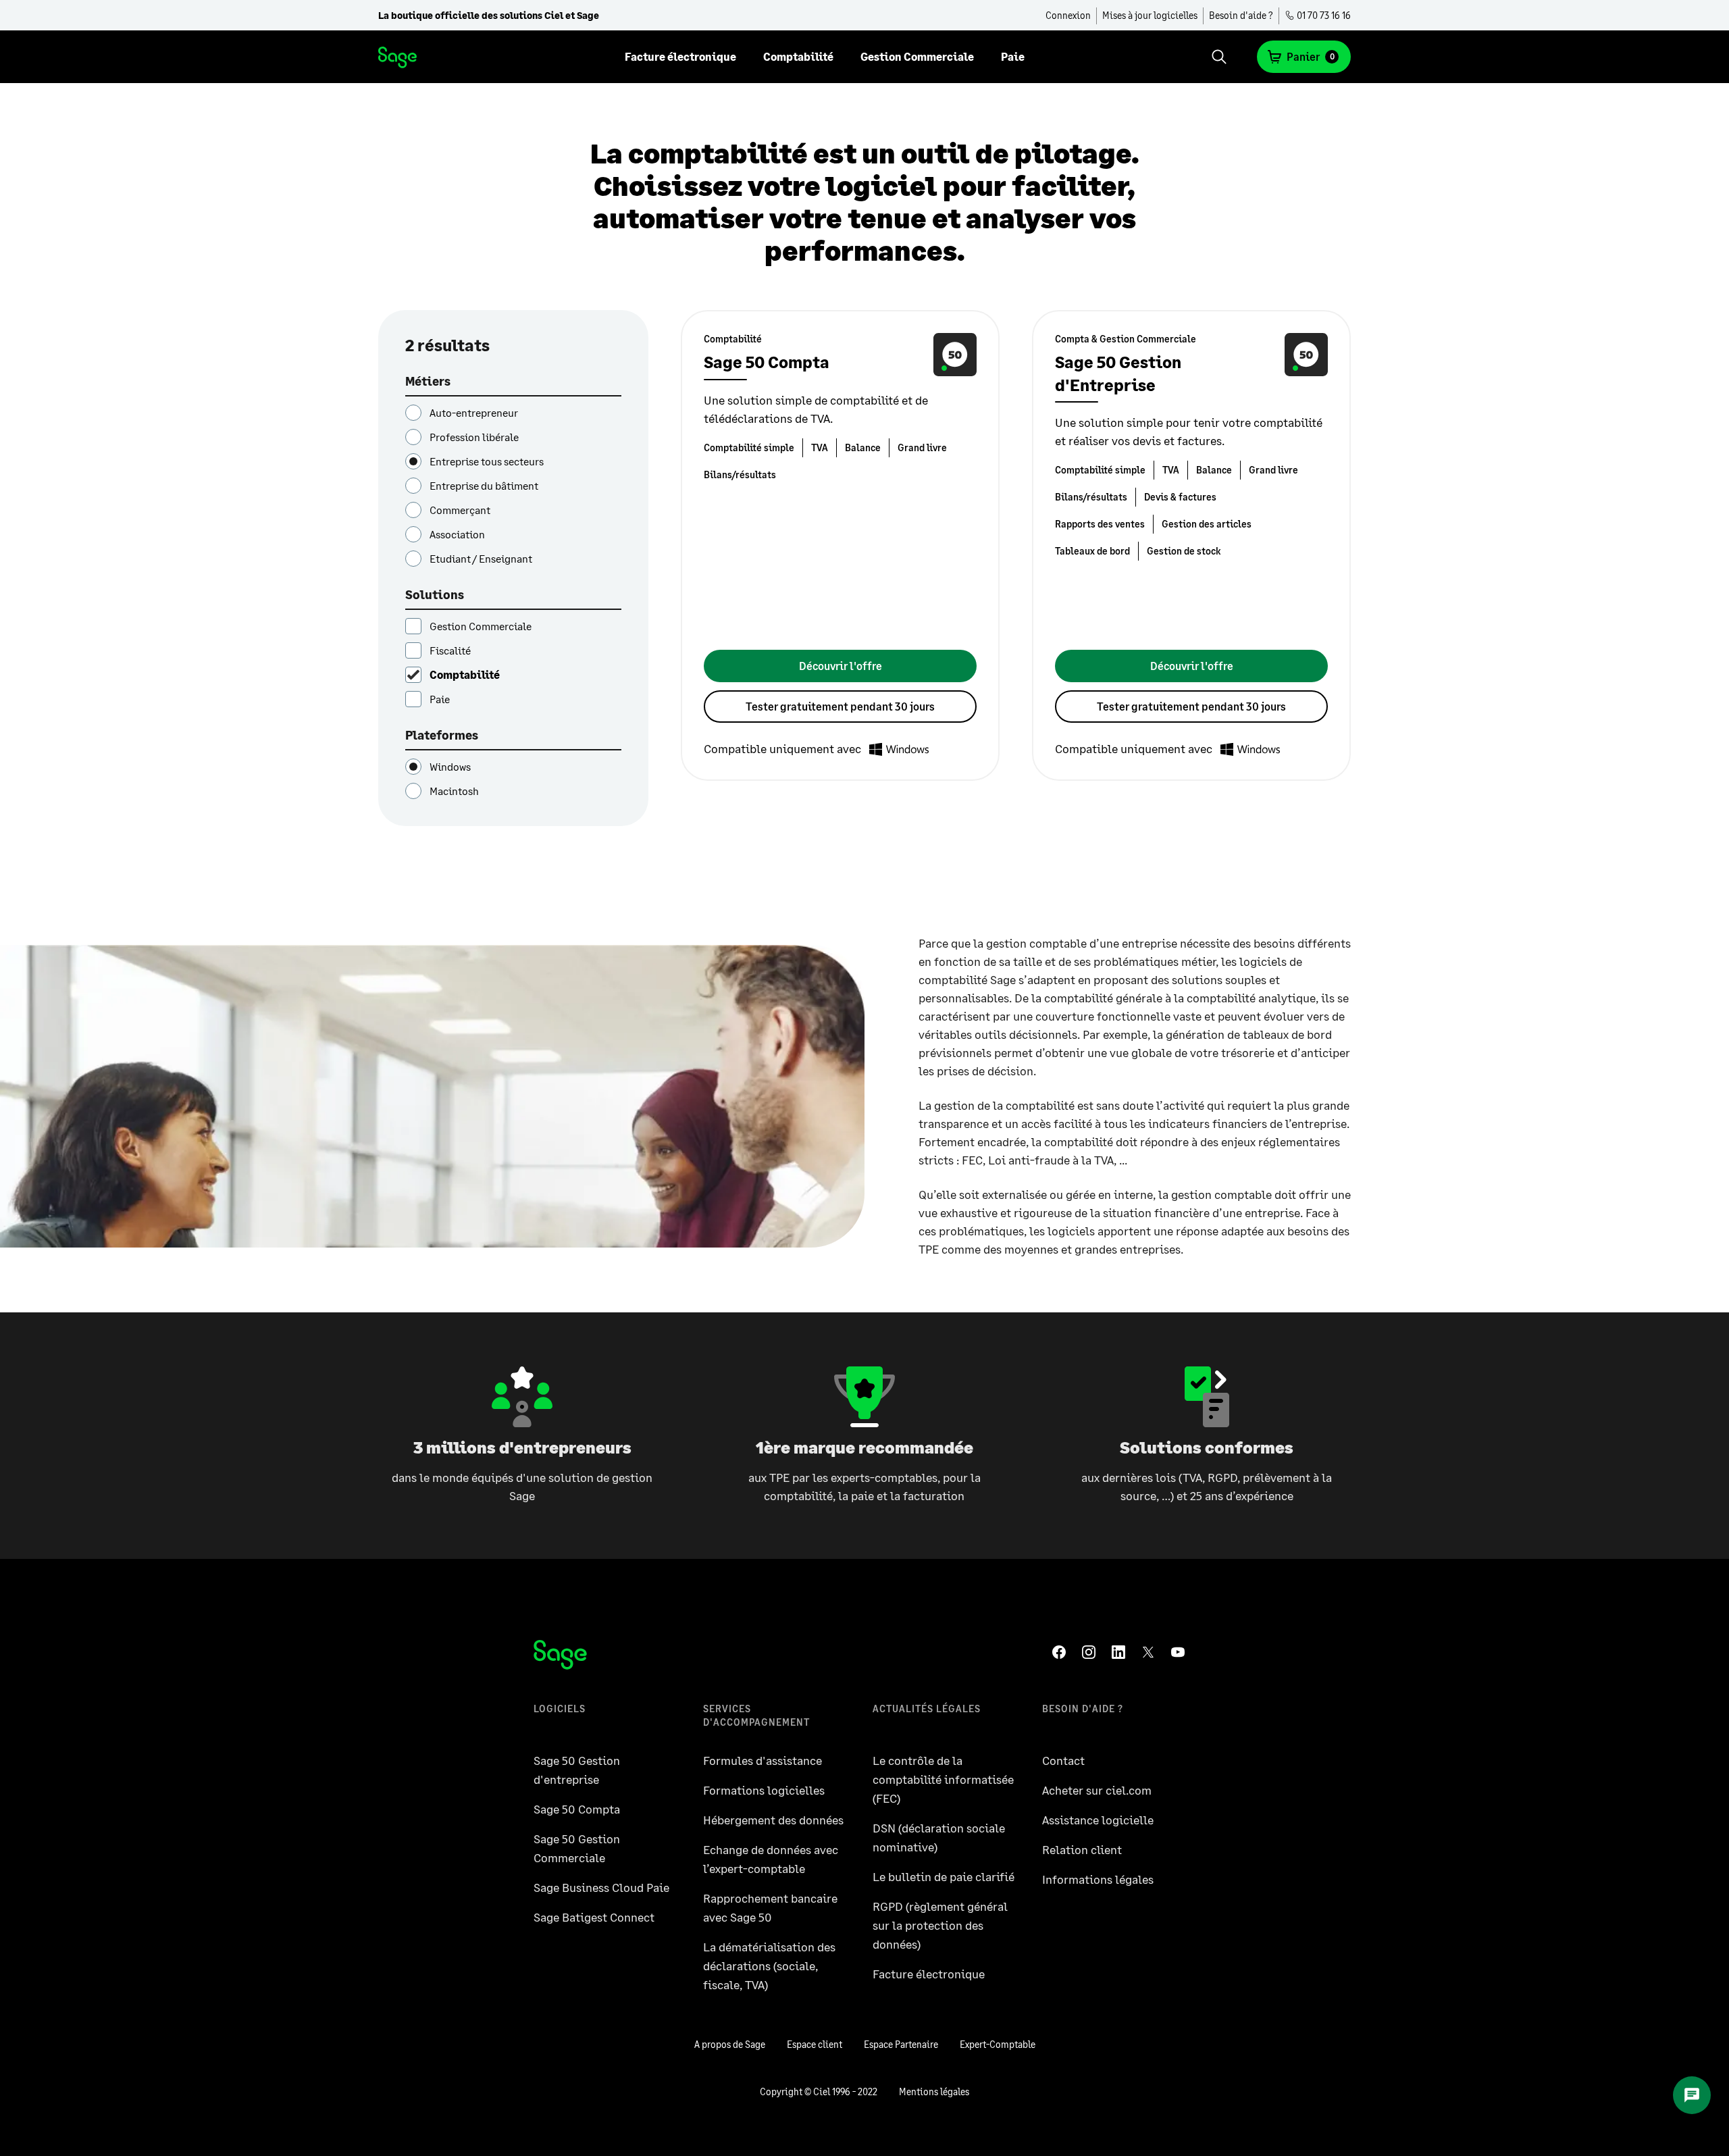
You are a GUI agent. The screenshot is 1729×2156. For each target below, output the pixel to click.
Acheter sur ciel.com (1097, 1790)
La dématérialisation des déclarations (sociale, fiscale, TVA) (769, 1966)
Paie (1013, 56)
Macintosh (454, 791)
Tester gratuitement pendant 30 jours (840, 706)
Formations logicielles (764, 1790)
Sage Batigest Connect (594, 1917)
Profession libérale (474, 437)
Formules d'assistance (763, 1760)
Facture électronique (680, 56)
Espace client (815, 2044)
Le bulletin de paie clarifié (944, 1876)
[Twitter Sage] (1151, 1652)
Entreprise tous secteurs (487, 461)
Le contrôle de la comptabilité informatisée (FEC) (943, 1779)
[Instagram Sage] (1091, 1652)
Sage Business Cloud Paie (601, 1887)
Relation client (1082, 1849)
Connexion (1068, 15)
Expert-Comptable (998, 2044)
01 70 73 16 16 (1323, 15)
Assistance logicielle (1098, 1820)
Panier (1311, 56)
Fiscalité (450, 650)
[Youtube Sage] (1181, 1652)
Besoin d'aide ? (1241, 15)
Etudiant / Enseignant (481, 558)
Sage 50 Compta (577, 1809)
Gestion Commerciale (917, 56)
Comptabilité (798, 56)
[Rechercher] (1219, 57)
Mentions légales (934, 2091)
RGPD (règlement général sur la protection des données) (940, 1925)
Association (457, 534)
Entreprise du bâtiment (484, 485)
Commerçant (460, 510)
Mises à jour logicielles (1150, 15)
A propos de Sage (730, 2044)
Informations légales (1098, 1879)
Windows (450, 766)
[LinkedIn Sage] (1121, 1652)
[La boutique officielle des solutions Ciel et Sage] (398, 57)
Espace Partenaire (901, 2044)
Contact (1063, 1760)
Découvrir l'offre (841, 666)
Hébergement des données (773, 1820)
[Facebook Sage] (1062, 1652)
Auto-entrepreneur (474, 412)
